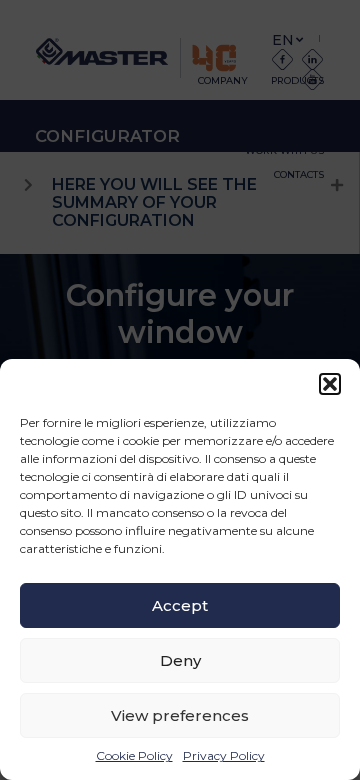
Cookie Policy (134, 755)
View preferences (180, 715)
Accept (180, 605)
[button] (330, 384)
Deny (180, 660)
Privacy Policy (224, 755)
